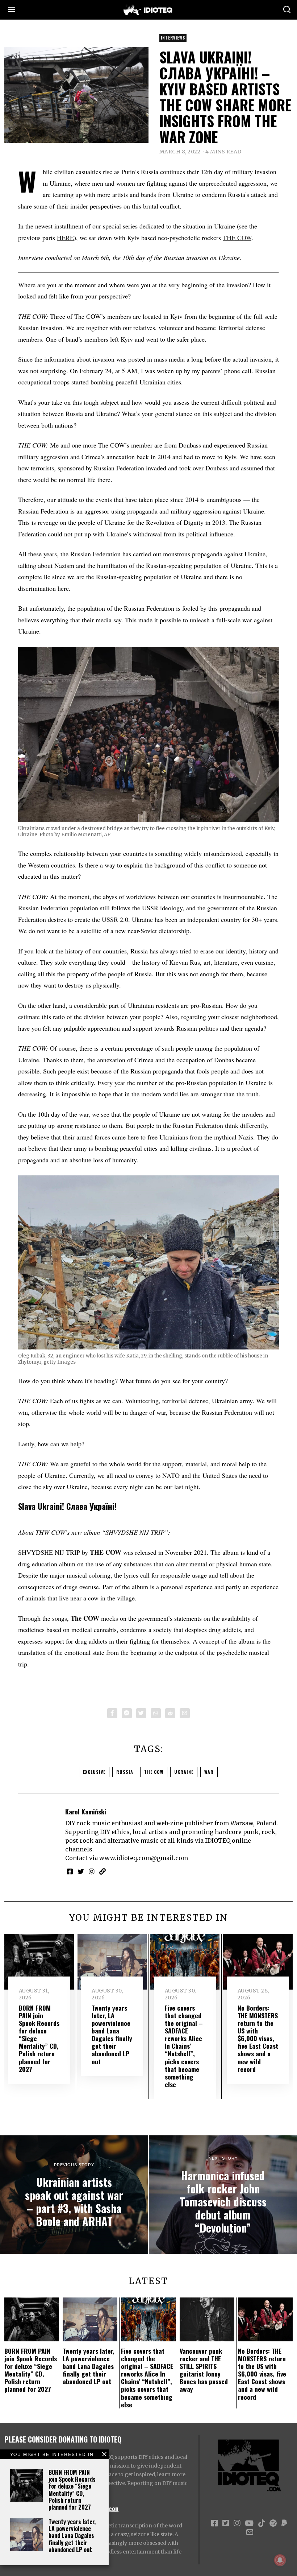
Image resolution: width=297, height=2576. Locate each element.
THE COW (237, 238)
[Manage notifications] (280, 2560)
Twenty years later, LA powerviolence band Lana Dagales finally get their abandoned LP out (72, 2536)
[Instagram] (92, 1871)
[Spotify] (273, 2523)
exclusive (94, 1772)
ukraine (184, 1772)
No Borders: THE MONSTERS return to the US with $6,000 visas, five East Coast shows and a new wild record (258, 2038)
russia (125, 1772)
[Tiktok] (262, 2523)
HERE (65, 238)
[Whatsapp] (156, 1713)
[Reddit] (170, 1713)
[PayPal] (284, 2523)
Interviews (173, 38)
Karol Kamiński (86, 1812)
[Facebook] (112, 1713)
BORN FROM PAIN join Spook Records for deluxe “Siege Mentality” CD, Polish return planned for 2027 (72, 2490)
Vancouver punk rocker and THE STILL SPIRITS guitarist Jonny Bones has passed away (204, 2370)
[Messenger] (127, 1713)
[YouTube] (249, 2523)
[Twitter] (141, 1713)
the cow (154, 1772)
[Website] (103, 1871)
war (209, 1772)
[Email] (185, 1713)
